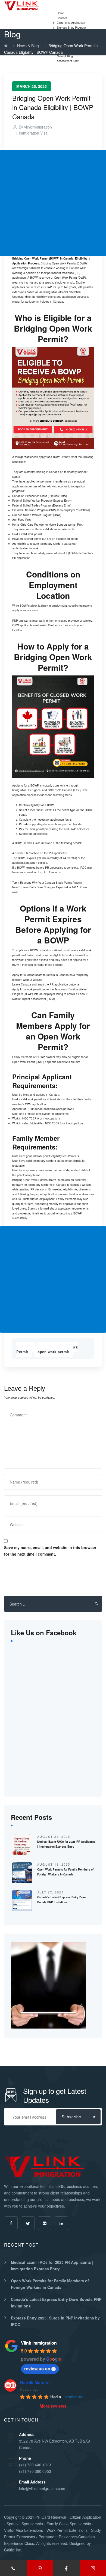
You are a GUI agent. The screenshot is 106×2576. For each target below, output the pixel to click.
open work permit (53, 1352)
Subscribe (71, 2117)
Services (62, 18)
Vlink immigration (39, 2343)
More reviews (53, 2406)
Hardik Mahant (35, 2382)
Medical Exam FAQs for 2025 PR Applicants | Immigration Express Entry (52, 2265)
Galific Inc (13, 2550)
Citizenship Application (71, 23)
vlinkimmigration (38, 127)
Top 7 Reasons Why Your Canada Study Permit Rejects (47, 883)
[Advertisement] (53, 203)
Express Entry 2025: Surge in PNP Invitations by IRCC (55, 2321)
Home (60, 13)
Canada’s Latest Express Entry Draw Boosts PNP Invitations (56, 2303)
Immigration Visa (33, 133)
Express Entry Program (71, 28)
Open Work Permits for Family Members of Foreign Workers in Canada (50, 2284)
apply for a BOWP (50, 457)
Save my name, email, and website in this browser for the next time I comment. (50, 1551)
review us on (37, 2368)
